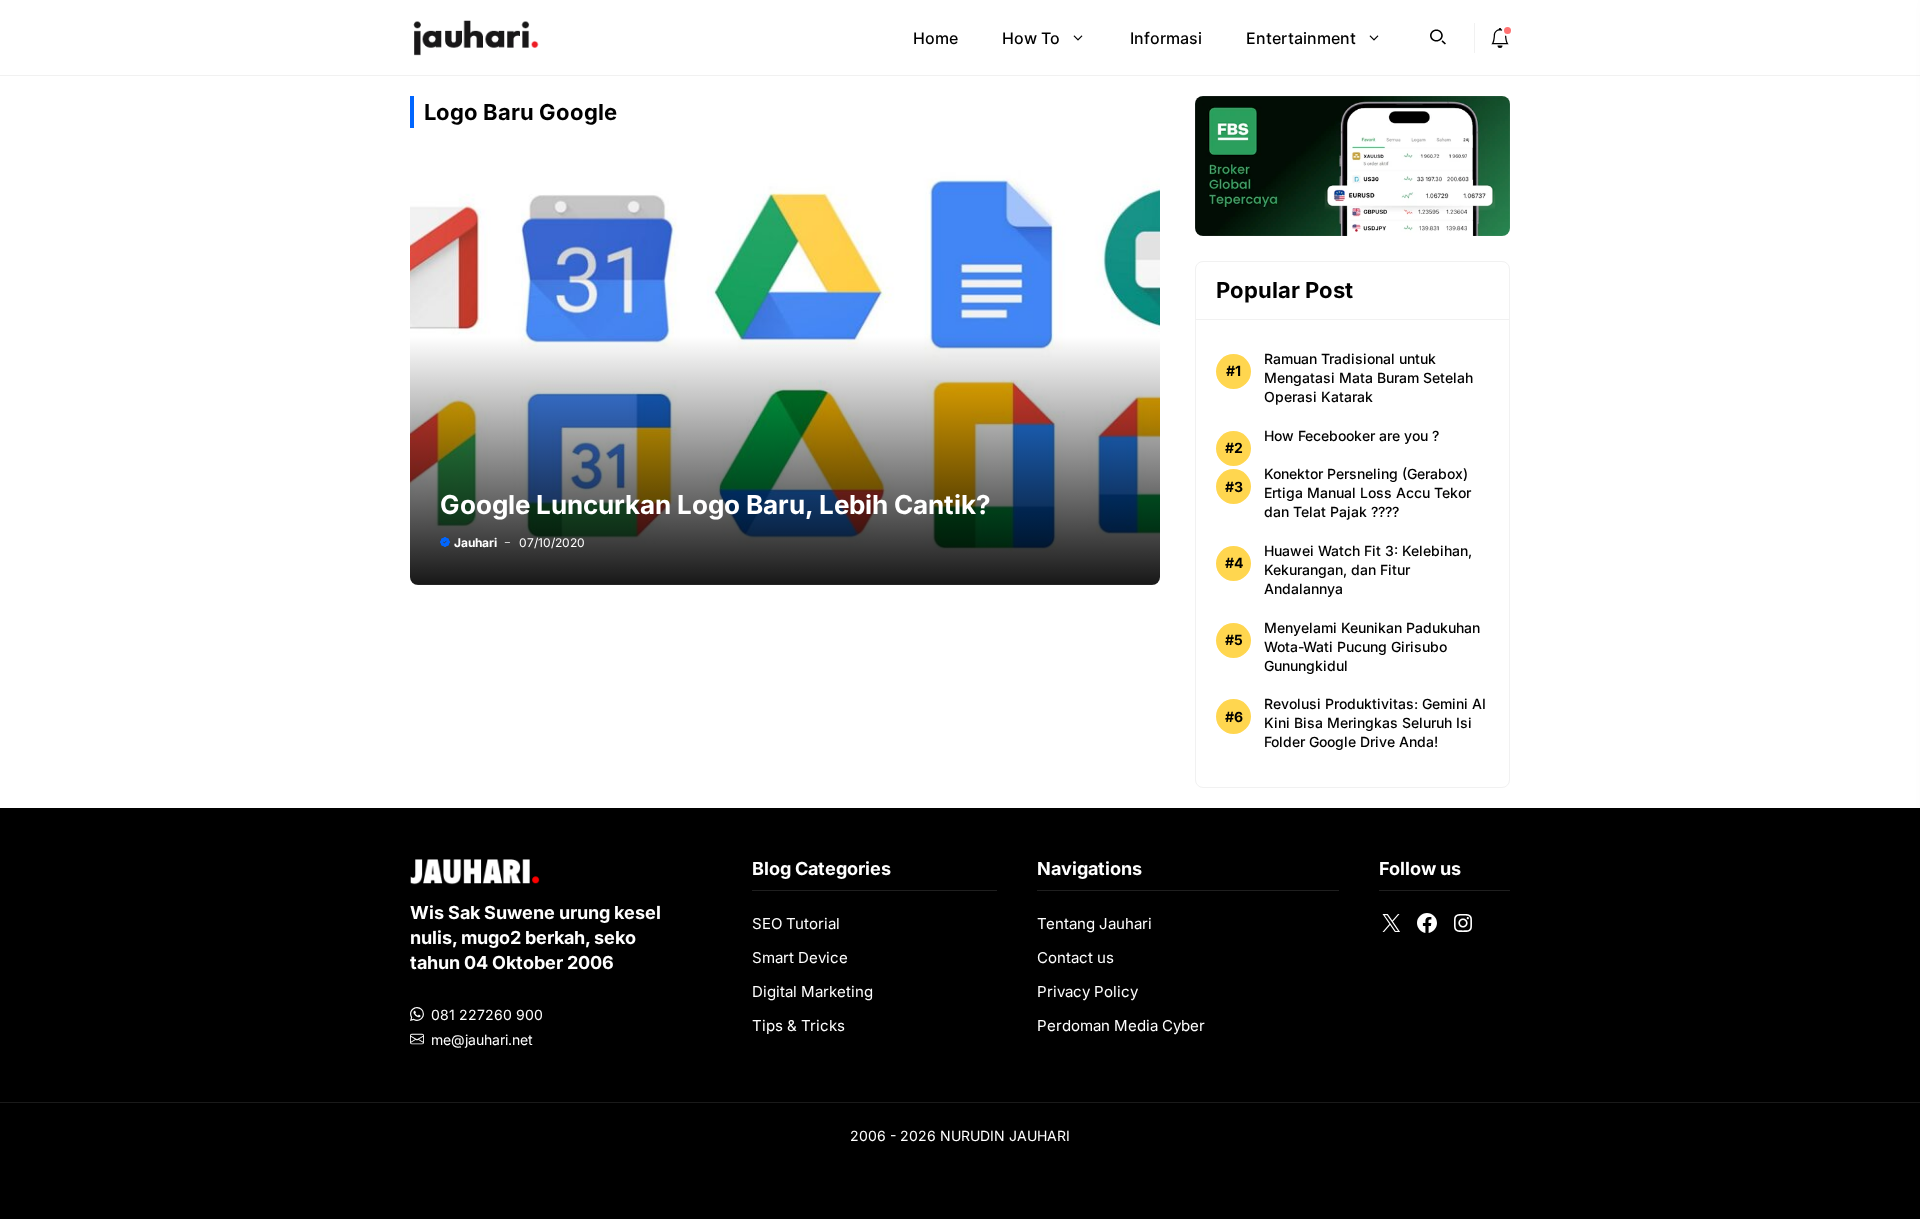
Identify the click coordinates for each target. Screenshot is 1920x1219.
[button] (1438, 35)
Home (935, 38)
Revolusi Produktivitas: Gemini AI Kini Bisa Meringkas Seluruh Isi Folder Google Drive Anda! (1375, 722)
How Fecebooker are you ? (1351, 435)
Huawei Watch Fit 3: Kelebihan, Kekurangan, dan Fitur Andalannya (1368, 569)
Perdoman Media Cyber (1121, 1025)
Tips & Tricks (798, 1025)
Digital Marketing (812, 991)
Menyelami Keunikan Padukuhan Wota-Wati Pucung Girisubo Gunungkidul (1372, 646)
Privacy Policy (1087, 991)
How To (1031, 38)
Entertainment (1301, 38)
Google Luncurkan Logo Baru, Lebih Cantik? (715, 504)
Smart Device (800, 957)
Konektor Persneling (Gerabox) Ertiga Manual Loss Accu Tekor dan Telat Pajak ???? (1367, 492)
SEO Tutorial (796, 923)
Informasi (1166, 38)
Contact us (1075, 957)
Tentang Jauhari (1094, 923)
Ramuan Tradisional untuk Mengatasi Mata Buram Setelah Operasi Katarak (1368, 377)
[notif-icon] (1500, 38)
